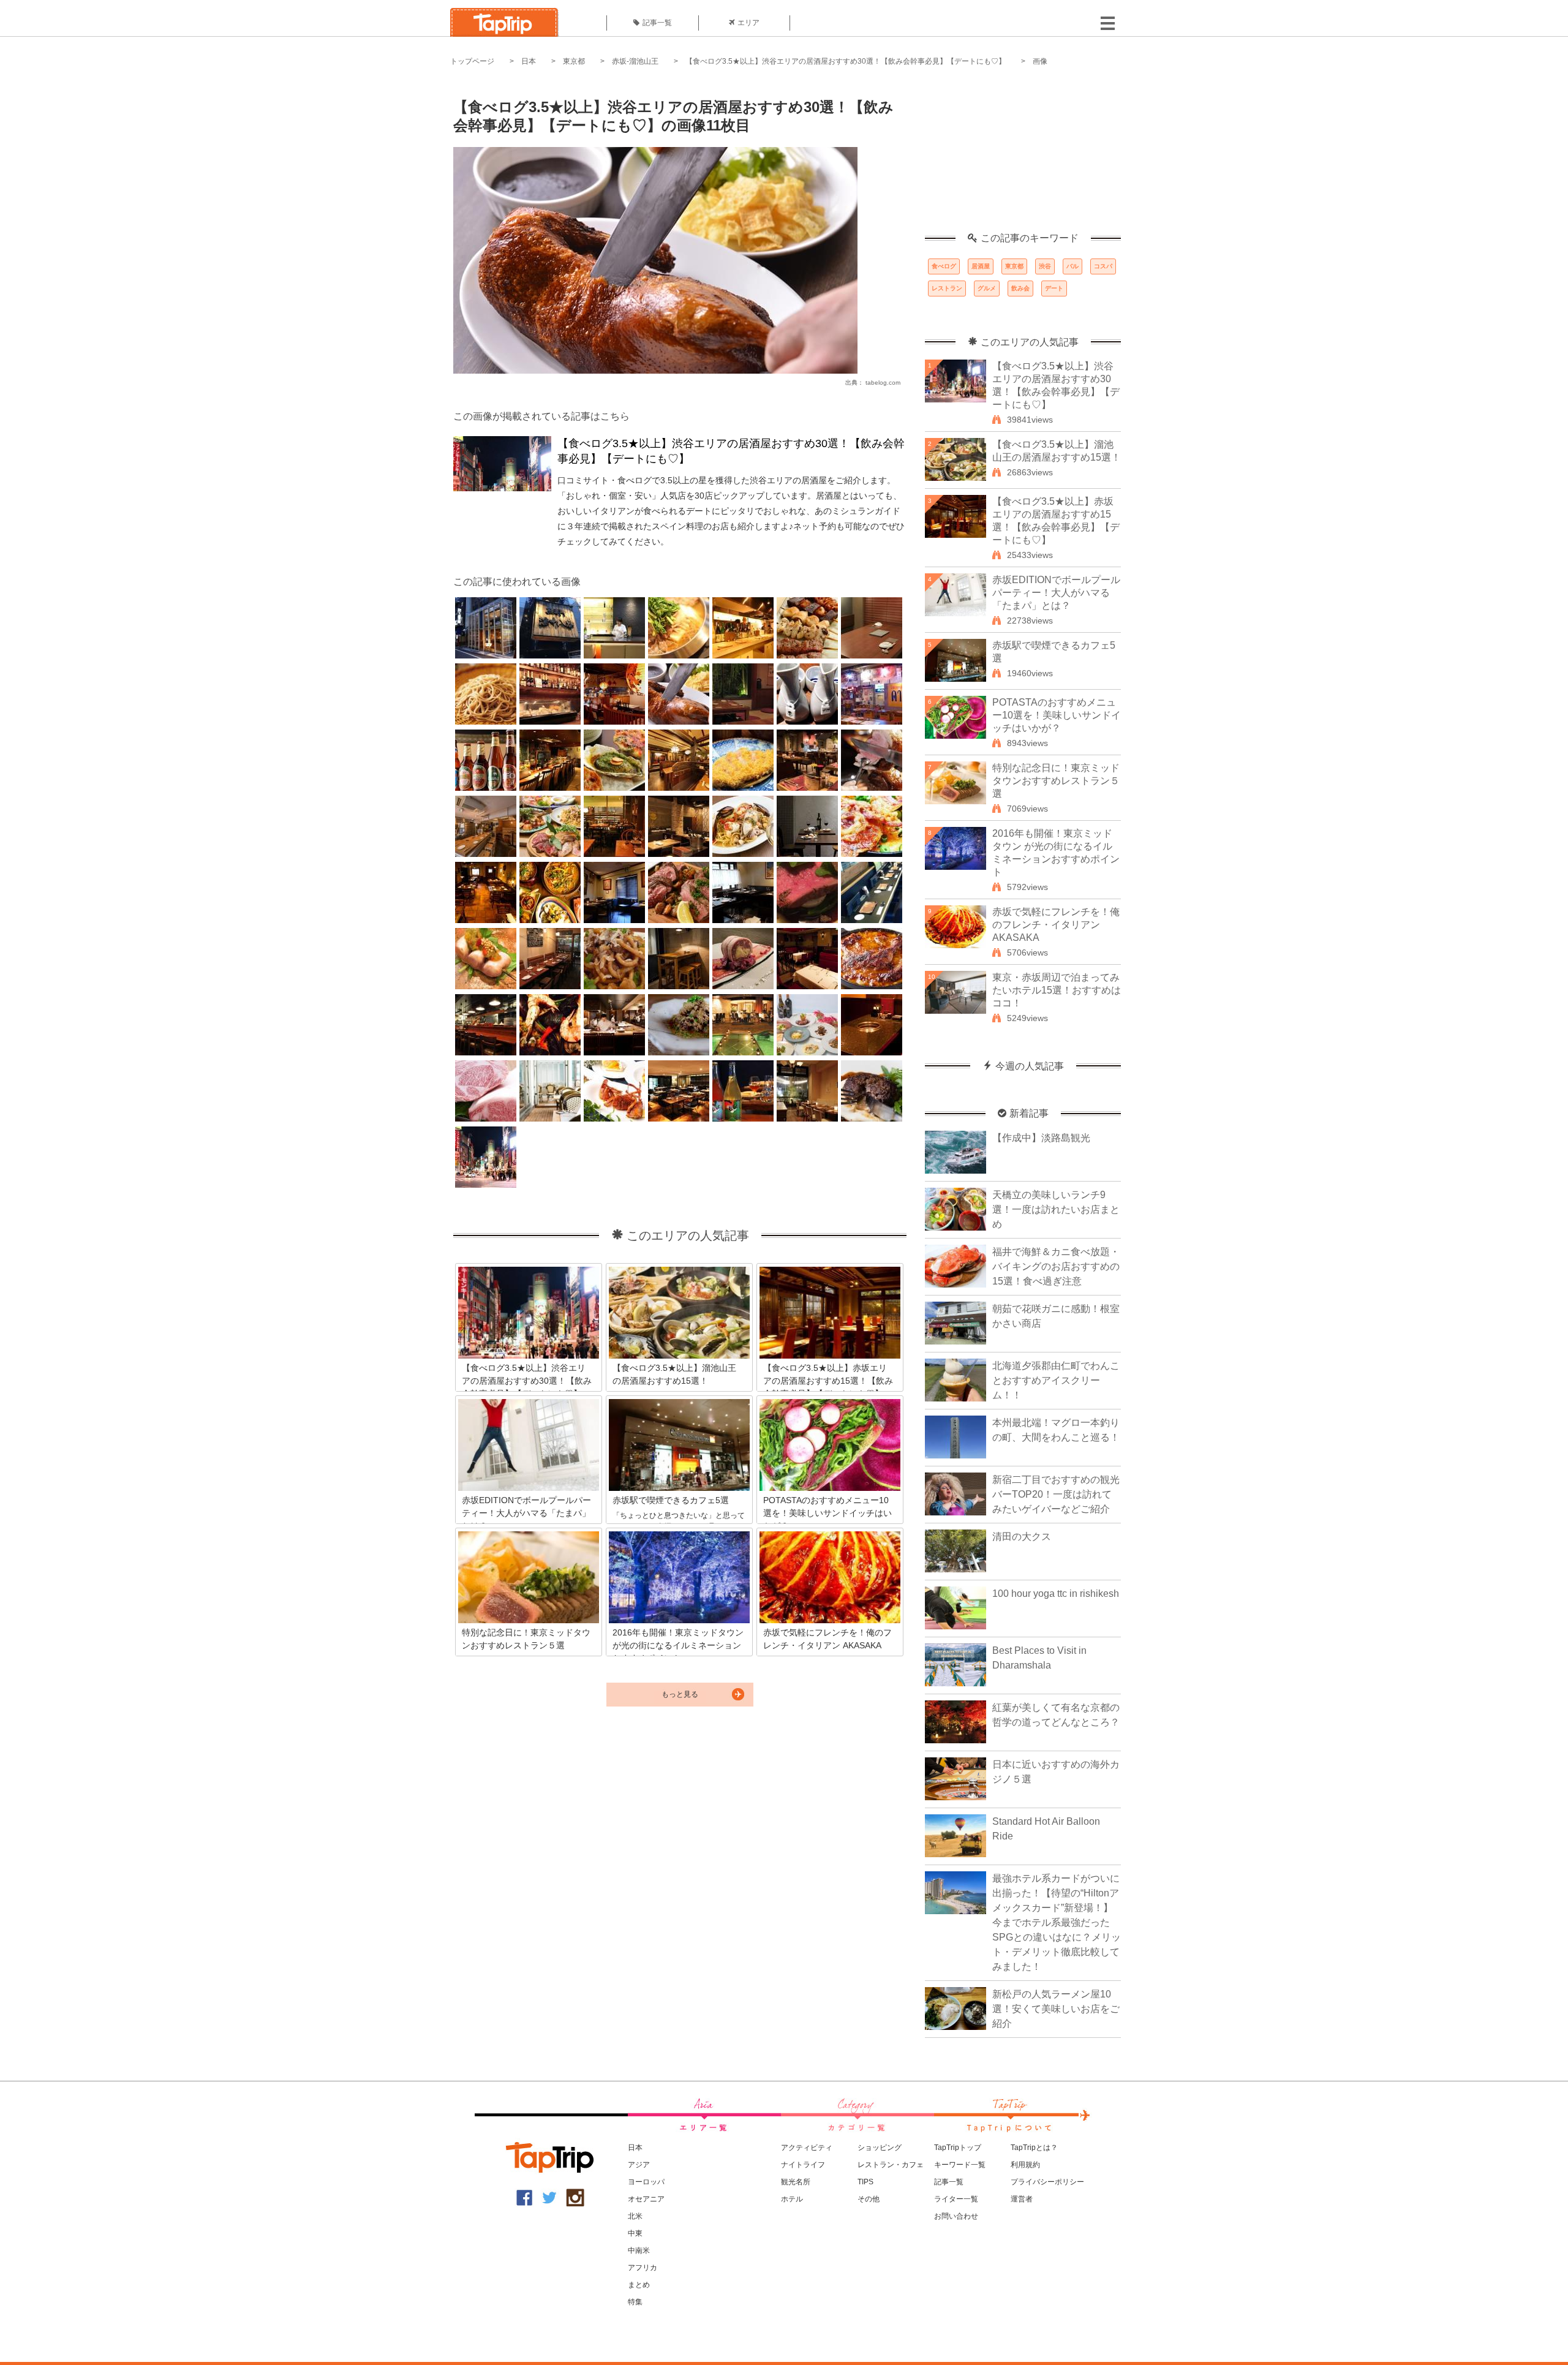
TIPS (865, 2182)
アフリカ (643, 2268)
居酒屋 (981, 266)
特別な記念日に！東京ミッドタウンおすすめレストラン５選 (1056, 781)
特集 (635, 2302)
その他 (869, 2199)
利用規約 (1025, 2165)
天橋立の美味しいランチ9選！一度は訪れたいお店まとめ (1056, 1209)
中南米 (639, 2250)
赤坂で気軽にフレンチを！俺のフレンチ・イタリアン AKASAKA (1056, 925)
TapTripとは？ (1034, 2148)
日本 (529, 61)
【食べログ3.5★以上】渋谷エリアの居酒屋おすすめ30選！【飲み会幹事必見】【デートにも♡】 (846, 61)
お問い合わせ (956, 2216)
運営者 (1022, 2199)
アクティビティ (807, 2148)
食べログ (944, 266)
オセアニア (646, 2199)
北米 (635, 2216)
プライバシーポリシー (1047, 2182)
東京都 (574, 61)
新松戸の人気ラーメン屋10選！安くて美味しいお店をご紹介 (1056, 2009)
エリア (748, 23)
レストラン (947, 288)
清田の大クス (1022, 1537)
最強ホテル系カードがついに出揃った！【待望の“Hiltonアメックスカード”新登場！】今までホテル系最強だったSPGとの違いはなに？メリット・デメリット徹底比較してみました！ (1057, 1922)
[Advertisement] (1023, 156)
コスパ (1103, 266)
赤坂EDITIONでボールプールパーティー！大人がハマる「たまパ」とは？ (1056, 593)
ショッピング (880, 2148)
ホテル (792, 2199)
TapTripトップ (958, 2148)
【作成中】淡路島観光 (1041, 1138)
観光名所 (796, 2182)
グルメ (987, 288)
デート (1054, 288)
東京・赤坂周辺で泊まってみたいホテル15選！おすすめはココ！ (1057, 990)
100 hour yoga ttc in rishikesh (1056, 1594)
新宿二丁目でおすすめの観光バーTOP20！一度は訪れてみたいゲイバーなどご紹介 (1056, 1494)
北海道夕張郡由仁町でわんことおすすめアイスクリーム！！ (1056, 1380)
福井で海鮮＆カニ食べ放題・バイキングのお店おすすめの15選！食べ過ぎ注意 (1056, 1266)
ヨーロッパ (646, 2182)
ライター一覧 (956, 2199)
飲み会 (1020, 288)
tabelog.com (883, 383)
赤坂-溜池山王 (635, 61)
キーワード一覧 (960, 2165)
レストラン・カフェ (891, 2165)
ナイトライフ (803, 2165)
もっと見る (680, 1694)
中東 (635, 2233)
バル (1072, 266)
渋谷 (1045, 266)
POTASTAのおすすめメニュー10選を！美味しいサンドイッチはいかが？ (1057, 715)
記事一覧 (657, 23)
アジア (639, 2165)
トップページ (472, 61)
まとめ (639, 2285)
